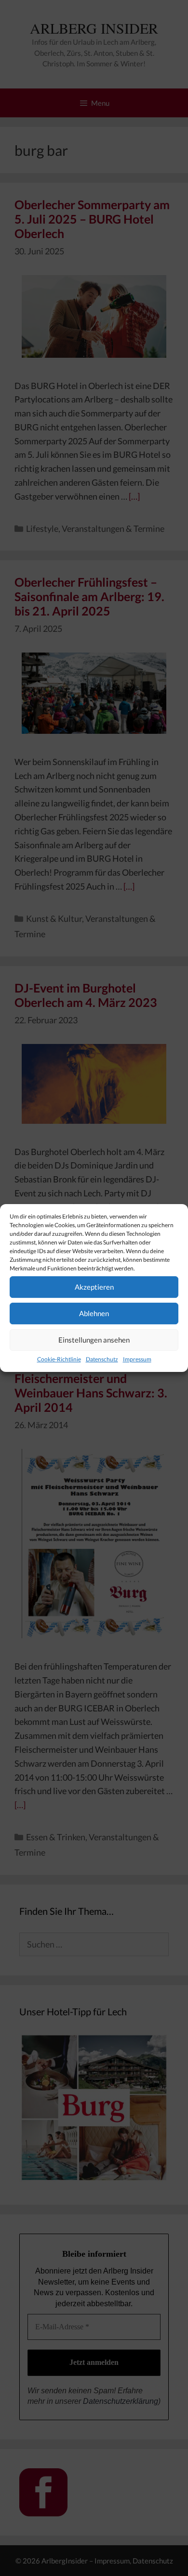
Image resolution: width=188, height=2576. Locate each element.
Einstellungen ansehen (94, 1340)
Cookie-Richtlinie (59, 1359)
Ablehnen (94, 1313)
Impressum (137, 1359)
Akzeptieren (94, 1287)
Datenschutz (102, 1359)
